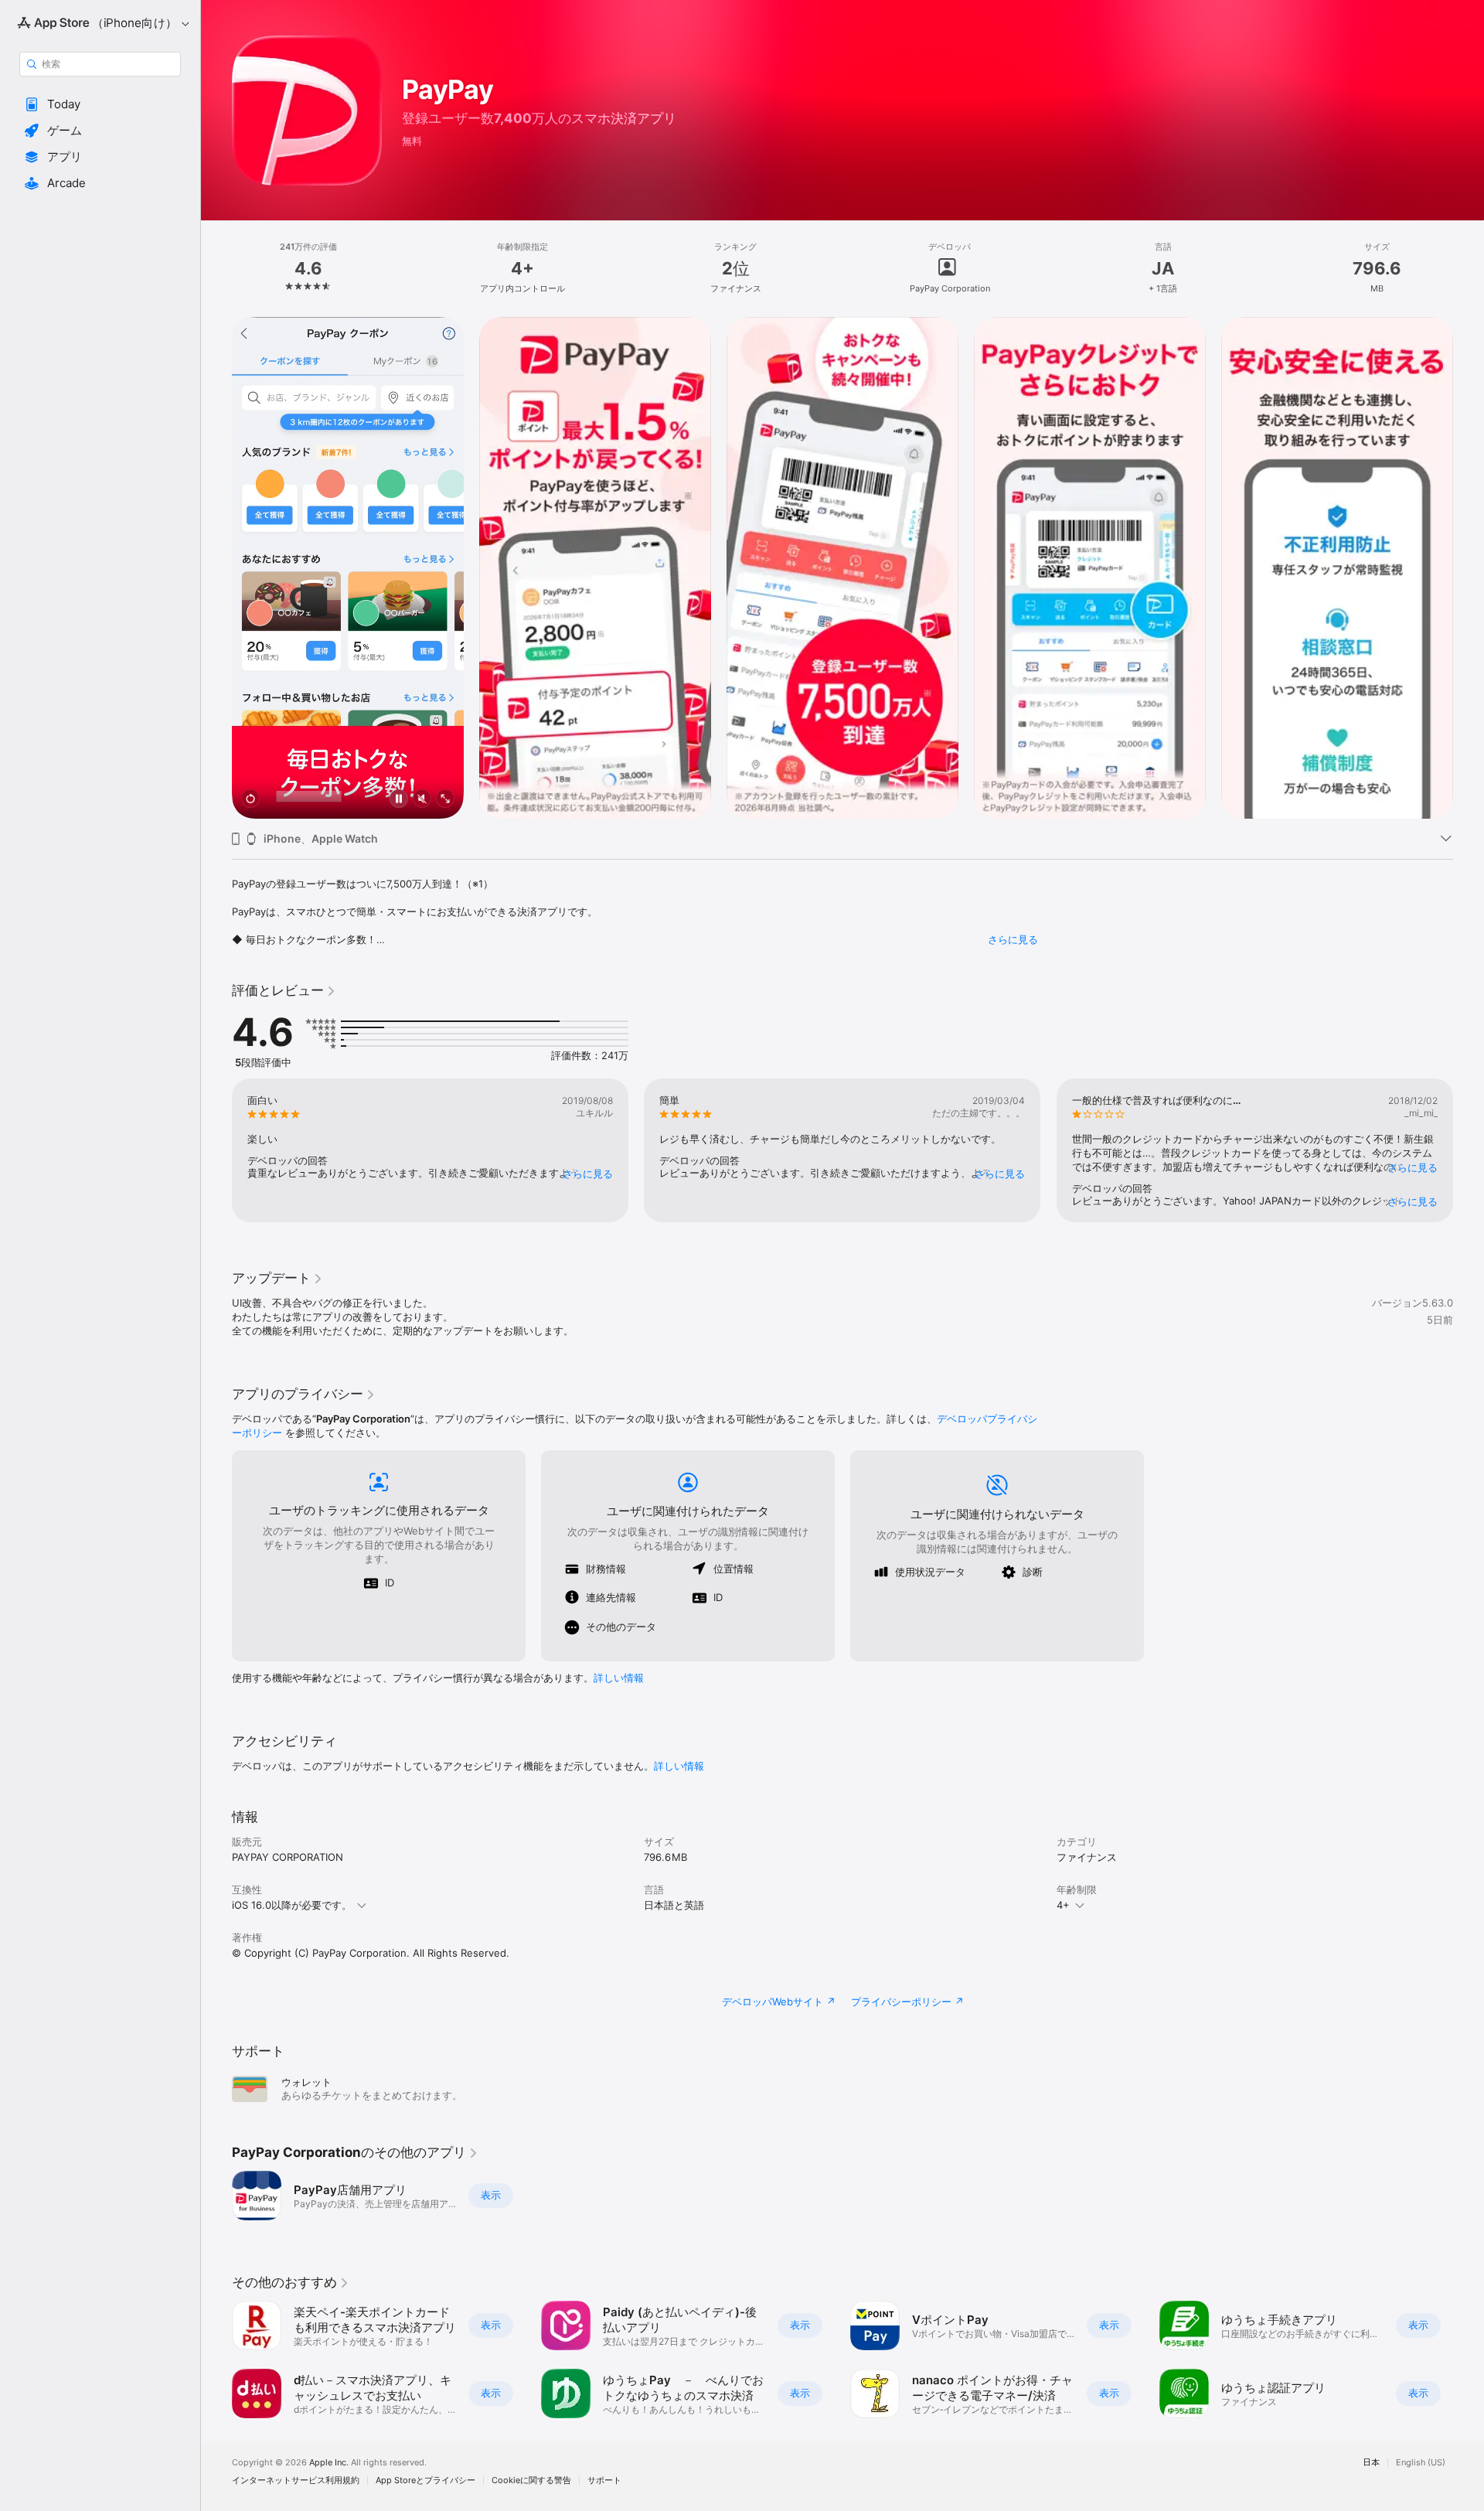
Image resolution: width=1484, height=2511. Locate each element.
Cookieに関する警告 (531, 2480)
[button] (100, 104)
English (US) (1421, 2463)
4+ (1063, 1905)
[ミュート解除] (422, 800)
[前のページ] (216, 568)
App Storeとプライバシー (425, 2480)
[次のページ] (1469, 568)
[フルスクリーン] (445, 800)
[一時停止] (399, 800)
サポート (604, 2480)
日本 (1371, 2463)
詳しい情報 (619, 1678)
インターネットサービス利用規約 (296, 2480)
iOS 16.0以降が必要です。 (292, 1905)
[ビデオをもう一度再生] (250, 800)
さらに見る (1013, 939)
